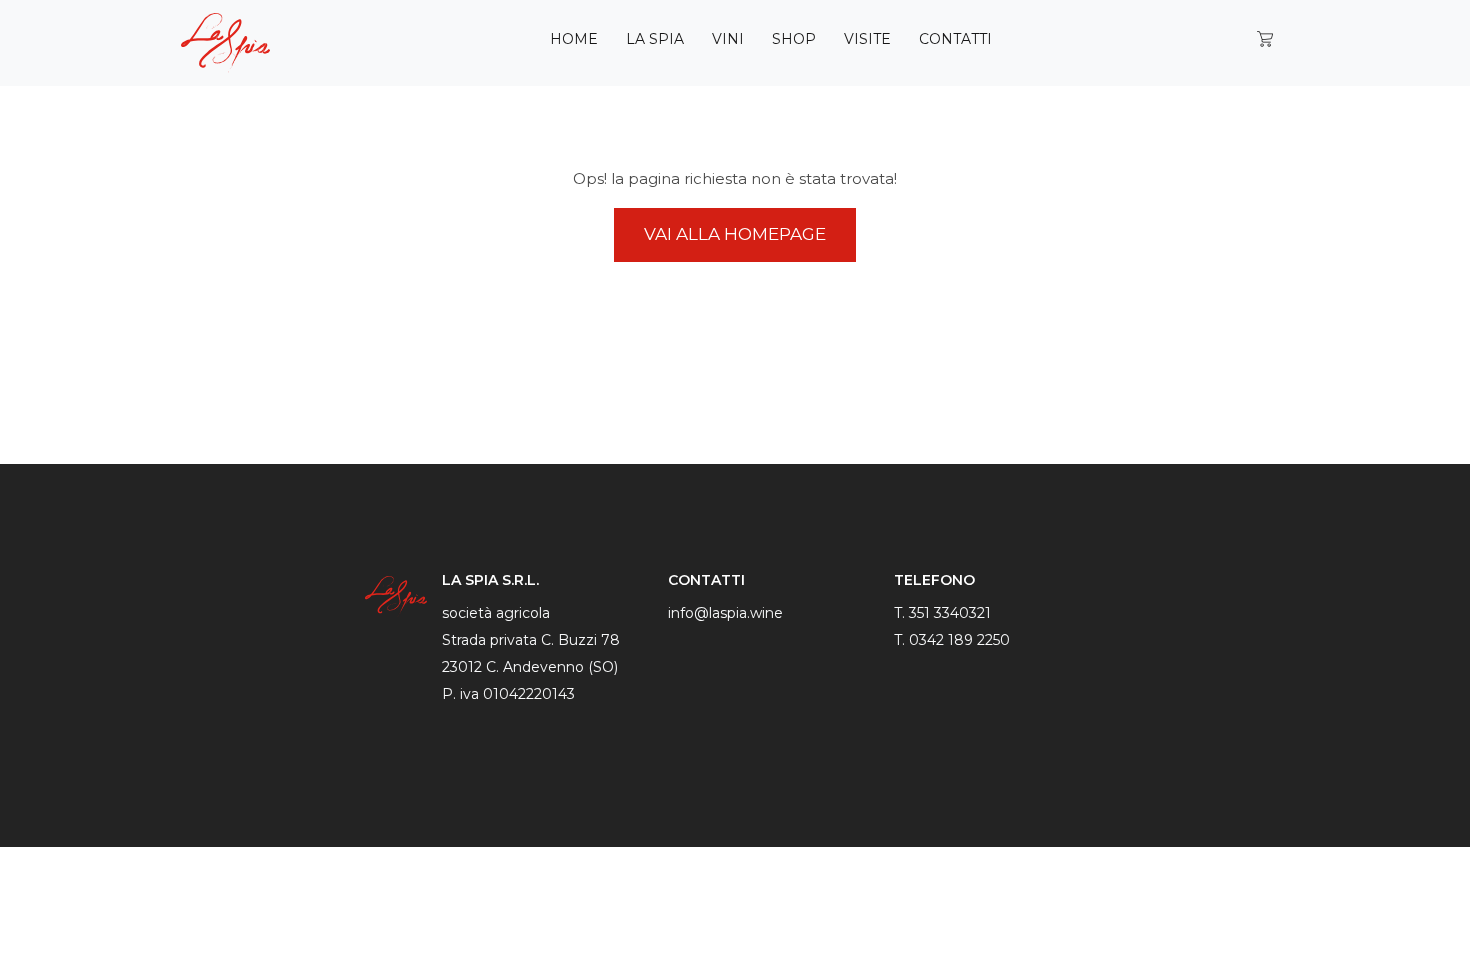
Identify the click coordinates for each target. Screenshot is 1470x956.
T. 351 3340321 (942, 613)
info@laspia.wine (725, 613)
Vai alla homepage (735, 234)
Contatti (955, 39)
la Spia (655, 39)
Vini (728, 39)
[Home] (233, 43)
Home (574, 39)
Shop (794, 39)
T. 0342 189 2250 (952, 640)
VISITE (867, 39)
